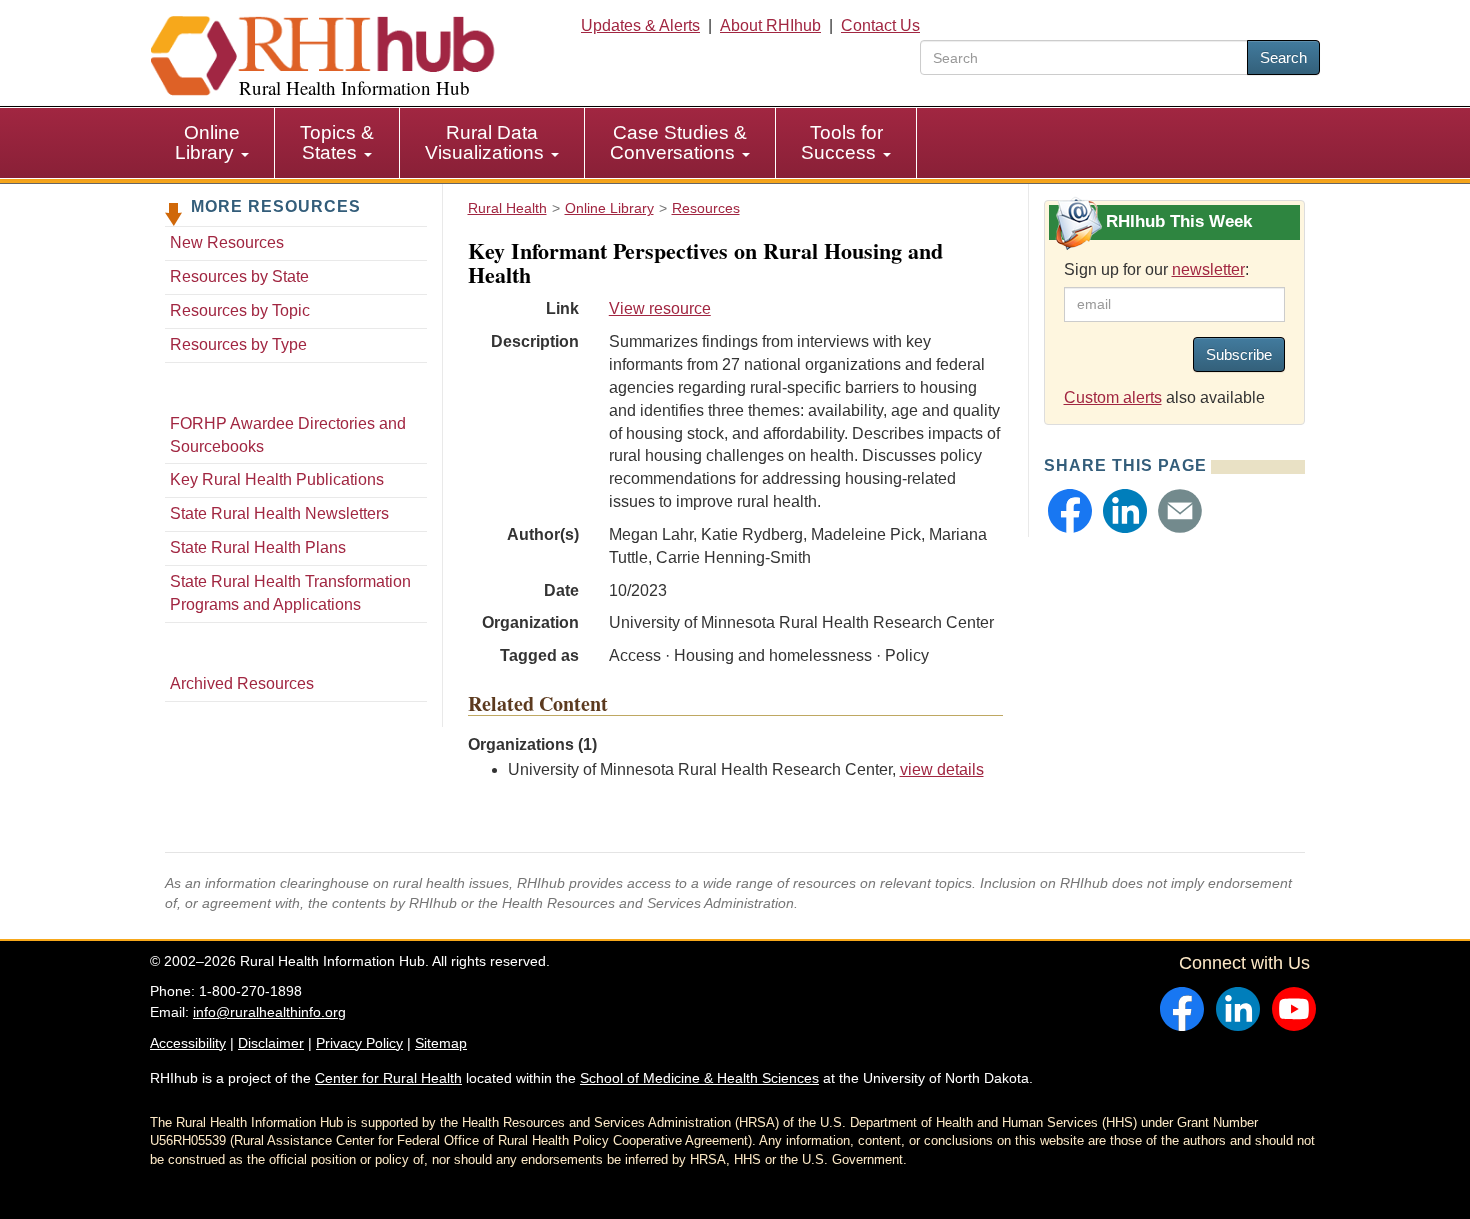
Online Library (207, 142)
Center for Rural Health (388, 1078)
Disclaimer (271, 1043)
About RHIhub (770, 25)
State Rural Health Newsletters (279, 513)
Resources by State (239, 276)
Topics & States (337, 142)
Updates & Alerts (640, 25)
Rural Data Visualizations (487, 142)
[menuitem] (212, 143)
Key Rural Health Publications (277, 479)
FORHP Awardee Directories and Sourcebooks (288, 435)
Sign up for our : (1156, 269)
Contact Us (880, 25)
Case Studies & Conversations (678, 142)
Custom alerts (1113, 397)
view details (942, 769)
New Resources (227, 242)
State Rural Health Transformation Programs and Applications (290, 593)
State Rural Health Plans (258, 547)
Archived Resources (242, 683)
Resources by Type (238, 344)
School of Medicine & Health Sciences (699, 1078)
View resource (660, 308)
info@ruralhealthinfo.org (269, 1012)
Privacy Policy (359, 1043)
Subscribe (1239, 354)
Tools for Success (842, 142)
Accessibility (188, 1043)
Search (1283, 57)
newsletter (1208, 269)
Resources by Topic (240, 310)
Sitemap (441, 1043)
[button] (1070, 511)
